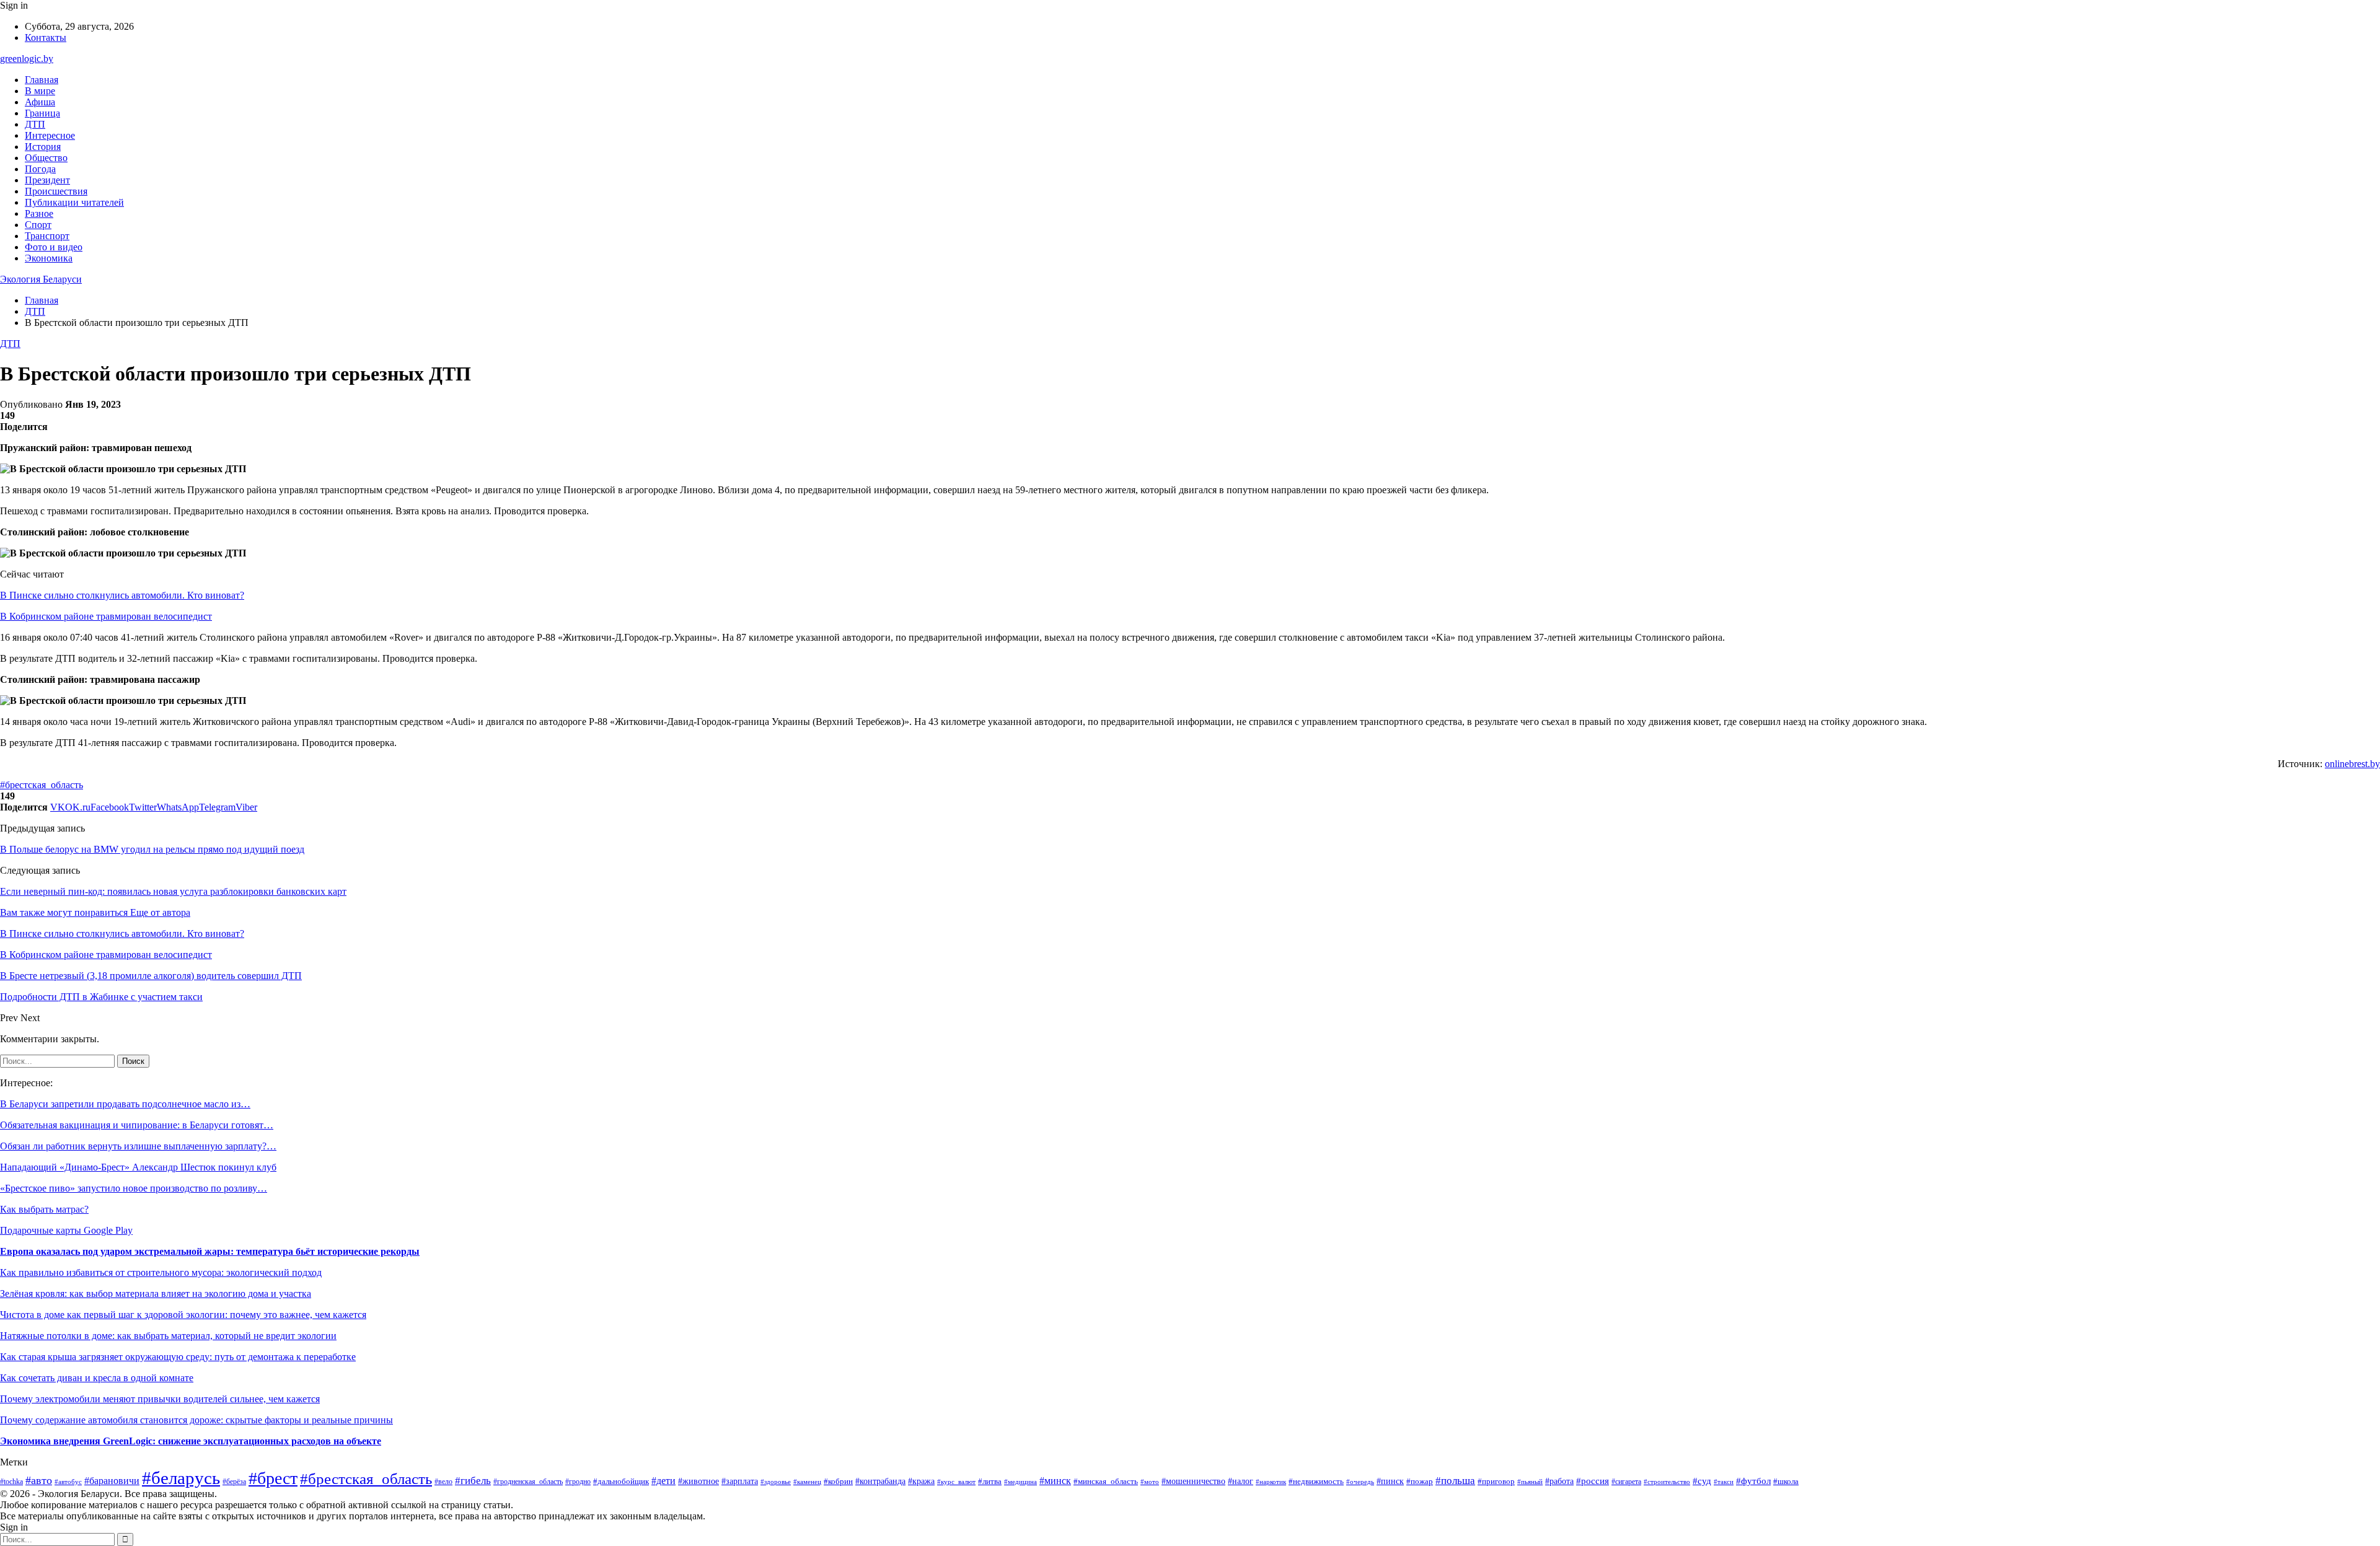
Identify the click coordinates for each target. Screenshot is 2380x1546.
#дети (663, 1481)
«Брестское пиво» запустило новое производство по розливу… (134, 1188)
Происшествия (56, 191)
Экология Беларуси (41, 279)
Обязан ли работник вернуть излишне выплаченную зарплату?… (138, 1146)
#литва (990, 1481)
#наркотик (1271, 1482)
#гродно (578, 1482)
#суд (1702, 1481)
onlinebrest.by (2352, 764)
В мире (40, 91)
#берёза (234, 1482)
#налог (1241, 1481)
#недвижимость (1316, 1481)
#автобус (68, 1482)
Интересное (50, 135)
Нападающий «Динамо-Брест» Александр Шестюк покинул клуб (138, 1167)
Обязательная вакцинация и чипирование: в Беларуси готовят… (137, 1125)
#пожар (1420, 1481)
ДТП (35, 124)
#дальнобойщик (621, 1482)
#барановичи (112, 1481)
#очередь (1360, 1482)
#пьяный (1530, 1482)
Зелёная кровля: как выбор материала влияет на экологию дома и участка (156, 1293)
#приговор (1496, 1482)
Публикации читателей (74, 202)
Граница (42, 113)
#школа (1786, 1482)
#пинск (1390, 1481)
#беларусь (181, 1478)
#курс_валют (956, 1482)
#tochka (11, 1482)
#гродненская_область (528, 1482)
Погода (40, 169)
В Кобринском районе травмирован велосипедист (106, 616)
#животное (699, 1481)
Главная (42, 80)
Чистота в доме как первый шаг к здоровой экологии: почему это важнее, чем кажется (183, 1315)
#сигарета (1626, 1482)
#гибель (473, 1481)
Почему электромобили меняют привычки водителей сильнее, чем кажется (160, 1399)
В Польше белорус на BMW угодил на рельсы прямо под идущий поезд (152, 849)
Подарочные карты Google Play (66, 1230)
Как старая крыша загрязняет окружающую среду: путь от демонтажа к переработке (178, 1357)
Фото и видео (54, 247)
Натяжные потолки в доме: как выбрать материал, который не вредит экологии (168, 1336)
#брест (273, 1478)
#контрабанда (880, 1481)
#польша (1455, 1481)
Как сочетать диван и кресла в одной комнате (97, 1378)
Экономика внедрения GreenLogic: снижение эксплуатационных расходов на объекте (191, 1441)
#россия (1593, 1481)
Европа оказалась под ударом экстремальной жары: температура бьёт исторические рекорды (210, 1251)
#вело (443, 1482)
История (43, 147)
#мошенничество (1193, 1481)
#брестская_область (42, 785)
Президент (47, 180)
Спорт (38, 225)
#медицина (1020, 1482)
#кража (921, 1481)
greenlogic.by (27, 59)
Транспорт (47, 236)
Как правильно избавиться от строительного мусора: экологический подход (161, 1272)
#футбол (1753, 1481)
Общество (46, 158)
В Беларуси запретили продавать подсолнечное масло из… (125, 1104)
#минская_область (1106, 1481)
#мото (1150, 1482)
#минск (1055, 1481)
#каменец (807, 1482)
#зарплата (740, 1481)
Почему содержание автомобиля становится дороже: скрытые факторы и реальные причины (196, 1420)
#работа (1559, 1481)
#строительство (1667, 1482)
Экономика (49, 258)
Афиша (40, 102)
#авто (39, 1480)
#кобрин (838, 1482)
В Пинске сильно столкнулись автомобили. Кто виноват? (122, 595)
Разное (39, 213)
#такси (1724, 1482)
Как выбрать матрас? (44, 1209)
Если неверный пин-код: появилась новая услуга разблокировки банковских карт (173, 891)
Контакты (46, 37)
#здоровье (776, 1482)
